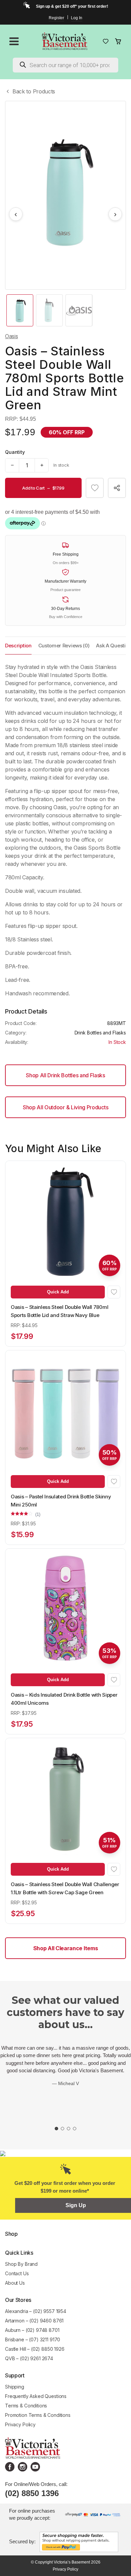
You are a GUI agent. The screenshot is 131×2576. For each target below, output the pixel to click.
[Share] (117, 488)
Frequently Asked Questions (36, 2396)
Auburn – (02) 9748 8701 (32, 2330)
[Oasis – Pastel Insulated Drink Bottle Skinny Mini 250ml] (65, 1411)
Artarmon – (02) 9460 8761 (34, 2321)
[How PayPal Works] (79, 2541)
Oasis (11, 336)
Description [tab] (18, 646)
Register (56, 18)
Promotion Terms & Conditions (38, 2415)
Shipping (15, 2387)
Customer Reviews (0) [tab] (64, 646)
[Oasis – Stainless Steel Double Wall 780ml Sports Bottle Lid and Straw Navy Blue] (65, 1221)
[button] (95, 488)
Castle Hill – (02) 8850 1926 (35, 2349)
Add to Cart (43, 488)
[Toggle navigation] (14, 41)
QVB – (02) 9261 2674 (29, 2358)
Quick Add (58, 1292)
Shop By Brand (21, 2264)
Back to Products (34, 91)
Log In (77, 18)
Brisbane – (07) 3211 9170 (33, 2339)
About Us (15, 2283)
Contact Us (17, 2273)
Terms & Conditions (26, 2406)
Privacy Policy (20, 2424)
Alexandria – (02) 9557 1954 (36, 2311)
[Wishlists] (106, 41)
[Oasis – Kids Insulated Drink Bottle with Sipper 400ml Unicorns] (65, 1609)
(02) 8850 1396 (32, 2493)
